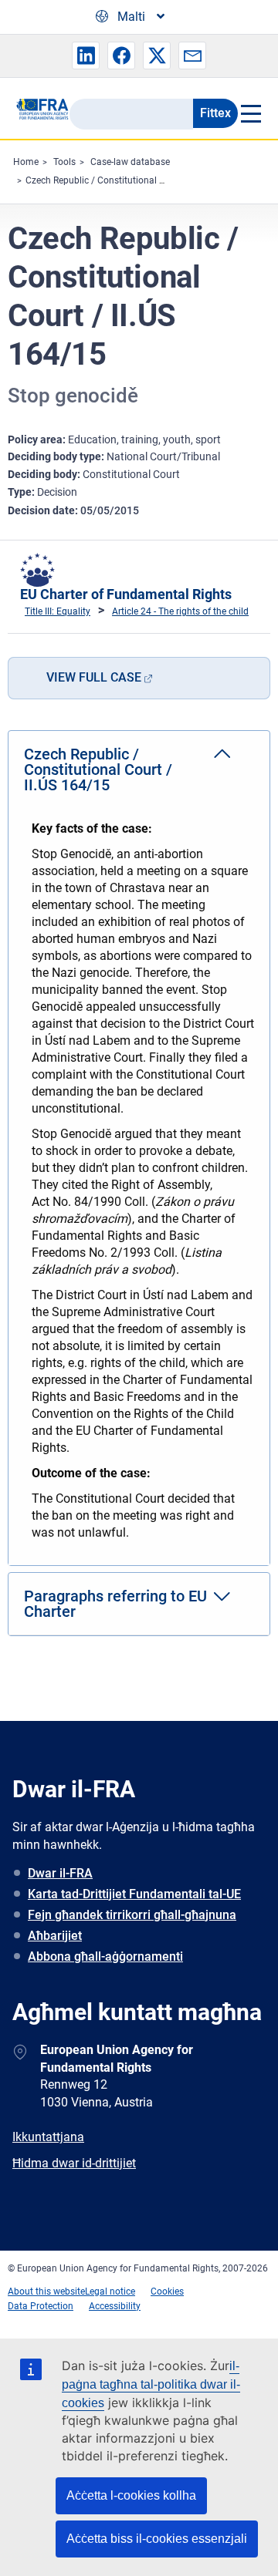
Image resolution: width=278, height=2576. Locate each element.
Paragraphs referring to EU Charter (115, 1604)
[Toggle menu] (250, 113)
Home (26, 162)
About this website (46, 2291)
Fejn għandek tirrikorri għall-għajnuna (132, 1915)
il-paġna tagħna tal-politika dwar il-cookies (151, 2384)
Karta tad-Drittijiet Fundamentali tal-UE (134, 1894)
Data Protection (41, 2306)
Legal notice (110, 2291)
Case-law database (130, 162)
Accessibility (115, 2306)
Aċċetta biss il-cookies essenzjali (157, 2539)
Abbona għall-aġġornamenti (105, 1956)
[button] (86, 56)
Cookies (167, 2291)
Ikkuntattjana (48, 2137)
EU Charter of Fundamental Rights (126, 594)
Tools (64, 162)
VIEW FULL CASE (94, 677)
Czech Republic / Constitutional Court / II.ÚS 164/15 (134, 180)
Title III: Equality (58, 611)
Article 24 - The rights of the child (180, 611)
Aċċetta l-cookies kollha (131, 2495)
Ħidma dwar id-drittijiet (74, 2163)
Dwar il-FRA (60, 1873)
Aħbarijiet (55, 1936)
